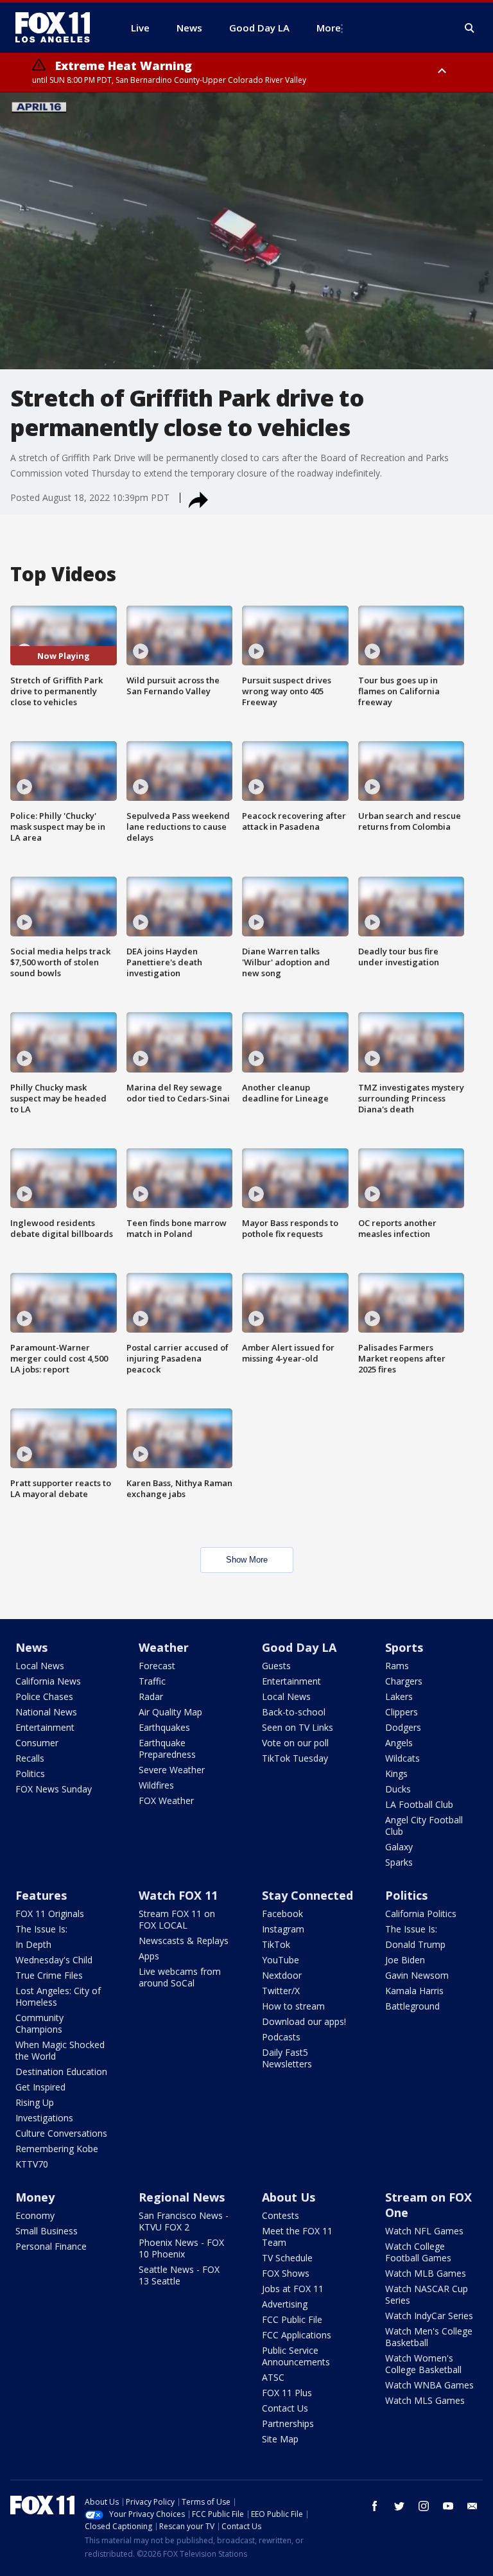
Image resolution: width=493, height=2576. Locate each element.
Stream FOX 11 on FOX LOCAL (177, 1919)
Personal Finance (51, 2246)
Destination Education (61, 2072)
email (472, 2506)
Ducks (398, 1789)
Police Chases (44, 1696)
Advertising (285, 2304)
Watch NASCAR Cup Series (427, 2294)
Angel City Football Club (424, 1826)
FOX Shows (286, 2273)
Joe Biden (405, 1960)
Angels (399, 1743)
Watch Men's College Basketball (429, 2337)
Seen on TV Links (298, 1727)
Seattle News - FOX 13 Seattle (179, 2275)
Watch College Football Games (418, 2252)
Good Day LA (299, 1647)
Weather (164, 1647)
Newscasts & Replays (184, 1941)
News (31, 1647)
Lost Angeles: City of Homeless (58, 1996)
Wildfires (156, 1785)
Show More (247, 1560)
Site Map (280, 2439)
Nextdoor (282, 1975)
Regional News (182, 2197)
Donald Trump (415, 1944)
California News (48, 1681)
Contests (281, 2215)
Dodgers (403, 1727)
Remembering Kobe (57, 2149)
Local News (40, 1666)
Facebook (282, 1914)
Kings (396, 1774)
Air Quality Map (170, 1712)
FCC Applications (297, 2335)
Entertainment (45, 1727)
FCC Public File (292, 2319)
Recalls (30, 1758)
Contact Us (285, 2408)
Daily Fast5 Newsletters (287, 2058)
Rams (397, 1666)
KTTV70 (32, 2164)
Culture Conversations (61, 2133)
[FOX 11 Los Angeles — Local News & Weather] (58, 28)
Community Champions (39, 2023)
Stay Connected (307, 1895)
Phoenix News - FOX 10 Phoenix (181, 2248)
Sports (404, 1647)
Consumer (37, 1743)
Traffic (152, 1681)
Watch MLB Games (426, 2273)
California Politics (421, 1914)
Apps (149, 1956)
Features (41, 1895)
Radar (151, 1696)
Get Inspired (40, 2087)
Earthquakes (164, 1727)
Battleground (412, 2006)
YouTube (281, 1960)
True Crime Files (49, 1975)
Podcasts (281, 2037)
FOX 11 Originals (50, 1914)
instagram (424, 2506)
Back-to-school (294, 1712)
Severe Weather (172, 1770)
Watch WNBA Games (429, 2385)
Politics (30, 1774)
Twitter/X (281, 1991)
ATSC (273, 2377)
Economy (35, 2215)
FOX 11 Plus (287, 2393)
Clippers (402, 1712)
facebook (375, 2506)
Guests (276, 1666)
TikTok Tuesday (295, 1758)
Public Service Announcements (296, 2356)
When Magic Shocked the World (60, 2050)
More (329, 28)
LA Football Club (419, 1804)
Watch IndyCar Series (429, 2316)
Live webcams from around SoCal (180, 1977)
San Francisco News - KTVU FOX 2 (184, 2221)
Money (35, 2197)
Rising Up (35, 2102)
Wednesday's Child (54, 1960)
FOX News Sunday (54, 1789)
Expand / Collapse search (470, 28)
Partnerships (288, 2423)
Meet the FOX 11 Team (297, 2237)
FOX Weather (166, 1801)
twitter (399, 2506)
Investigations (44, 2118)
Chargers (404, 1681)
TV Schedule (287, 2258)
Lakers (399, 1696)
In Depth (33, 1944)
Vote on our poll (295, 1743)
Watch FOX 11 (178, 1895)
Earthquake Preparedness (167, 1748)
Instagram (283, 1929)
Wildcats (402, 1758)
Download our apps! (304, 2021)
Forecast (157, 1666)
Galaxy (399, 1847)
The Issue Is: (41, 1929)
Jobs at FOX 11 (293, 2289)
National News (46, 1712)
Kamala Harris (414, 1991)
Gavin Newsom (417, 1975)
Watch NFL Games (424, 2231)
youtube (448, 2506)
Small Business (47, 2231)
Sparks (399, 1862)
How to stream (293, 2006)
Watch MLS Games (425, 2400)
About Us (289, 2197)
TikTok (276, 1944)
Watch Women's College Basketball (423, 2364)
